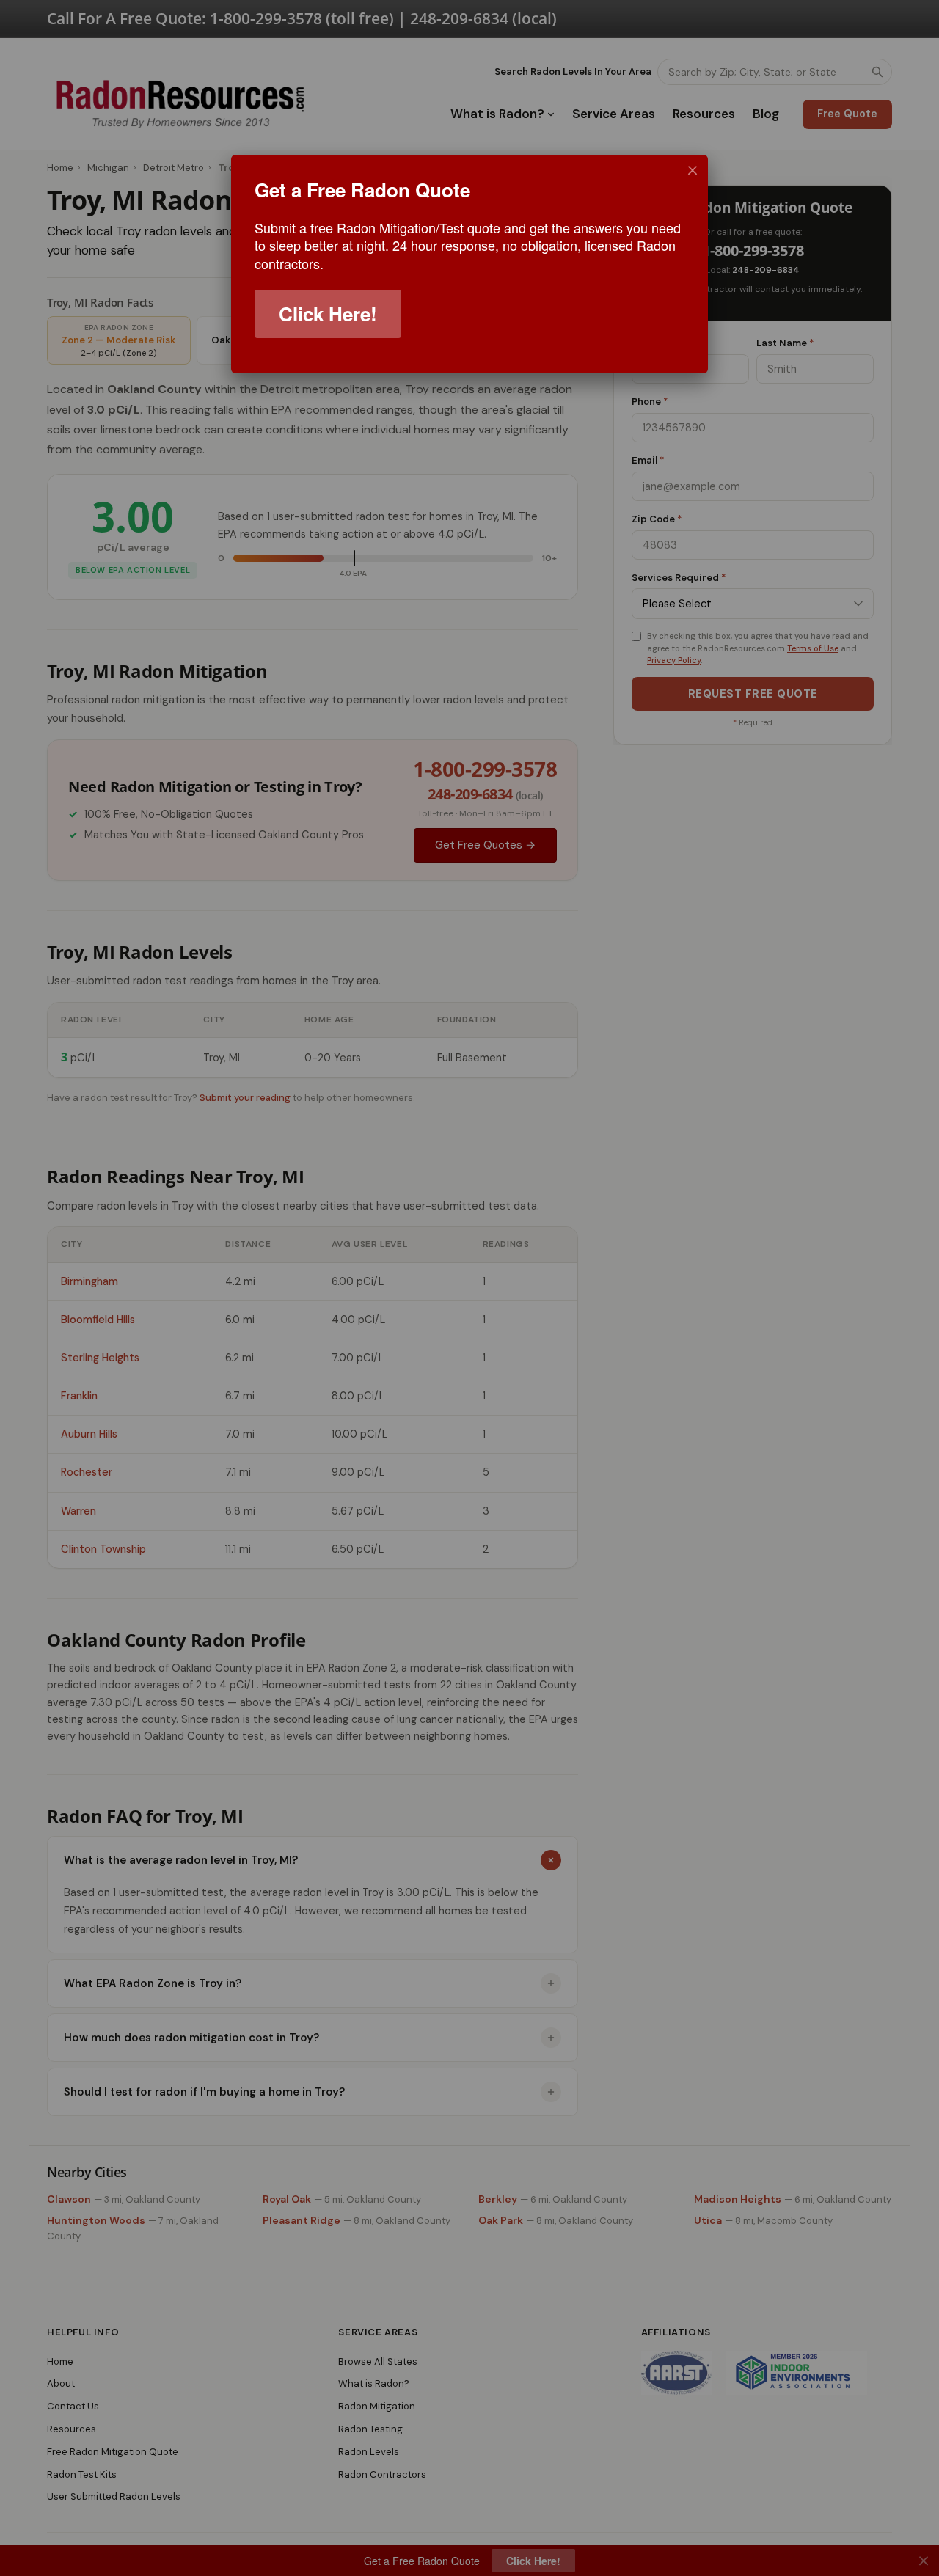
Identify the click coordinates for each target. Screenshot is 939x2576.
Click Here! (328, 314)
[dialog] (469, 264)
